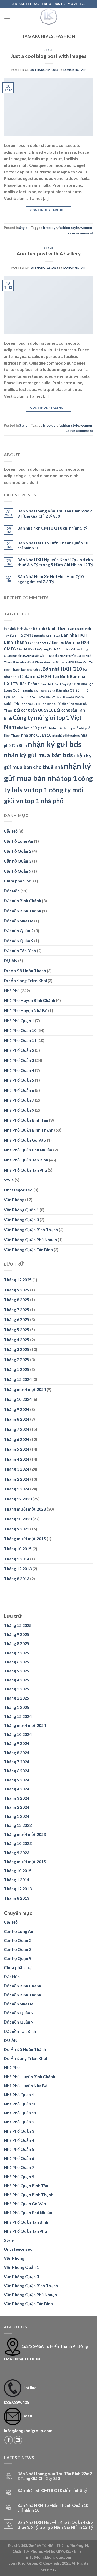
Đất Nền (12, 891)
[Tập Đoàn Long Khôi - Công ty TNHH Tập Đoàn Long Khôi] (49, 17)
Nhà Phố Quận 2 (19, 1050)
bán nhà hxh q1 (32, 670)
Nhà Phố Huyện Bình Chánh (29, 1000)
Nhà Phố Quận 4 (19, 1070)
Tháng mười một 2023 (25, 1509)
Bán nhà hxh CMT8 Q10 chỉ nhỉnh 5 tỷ (52, 528)
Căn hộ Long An (18, 841)
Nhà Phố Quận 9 (19, 1110)
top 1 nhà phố (44, 801)
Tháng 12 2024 (18, 1379)
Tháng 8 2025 (17, 1299)
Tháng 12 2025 (18, 1280)
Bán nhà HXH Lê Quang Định (36, 649)
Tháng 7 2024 (17, 1429)
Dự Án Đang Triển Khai (25, 980)
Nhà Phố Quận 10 (20, 1030)
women (86, 228)
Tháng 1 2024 (17, 1489)
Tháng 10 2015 (18, 1549)
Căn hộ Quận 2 (18, 851)
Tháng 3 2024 (17, 1469)
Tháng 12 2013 (18, 1568)
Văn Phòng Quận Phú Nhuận (30, 1240)
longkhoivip (74, 70)
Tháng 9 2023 (17, 1529)
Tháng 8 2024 (17, 1419)
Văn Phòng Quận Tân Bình (28, 1249)
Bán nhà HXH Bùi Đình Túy (46, 642)
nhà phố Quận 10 (36, 735)
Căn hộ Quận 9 (18, 871)
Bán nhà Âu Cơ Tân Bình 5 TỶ (40, 704)
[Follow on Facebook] (9, 2440)
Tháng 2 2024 (17, 1479)
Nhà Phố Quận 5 (19, 1080)
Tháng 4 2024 (17, 1459)
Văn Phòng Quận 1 (21, 1210)
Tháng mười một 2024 (25, 1389)
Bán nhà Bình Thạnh (51, 628)
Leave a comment (79, 233)
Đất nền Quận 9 (19, 941)
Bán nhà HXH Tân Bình (47, 676)
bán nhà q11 (20, 697)
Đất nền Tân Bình (20, 950)
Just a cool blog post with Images (49, 56)
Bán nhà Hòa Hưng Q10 (57, 684)
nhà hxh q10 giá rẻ (32, 728)
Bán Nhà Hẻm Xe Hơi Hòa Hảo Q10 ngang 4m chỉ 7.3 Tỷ (50, 579)
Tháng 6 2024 (17, 1439)
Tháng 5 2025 (17, 1329)
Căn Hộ (11, 831)
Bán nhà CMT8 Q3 (47, 635)
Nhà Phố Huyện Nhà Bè (26, 1010)
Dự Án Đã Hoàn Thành (25, 971)
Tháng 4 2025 (17, 1340)
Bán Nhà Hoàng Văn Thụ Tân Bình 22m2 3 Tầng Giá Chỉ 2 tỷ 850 (55, 513)
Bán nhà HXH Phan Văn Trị (34, 662)
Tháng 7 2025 (17, 1310)
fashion (64, 228)
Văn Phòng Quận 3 (21, 1219)
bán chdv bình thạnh (18, 629)
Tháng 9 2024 (17, 1409)
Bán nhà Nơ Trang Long (39, 690)
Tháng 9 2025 (17, 1290)
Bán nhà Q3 (65, 690)
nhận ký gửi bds (55, 744)
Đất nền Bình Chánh (23, 901)
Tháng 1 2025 (17, 1369)
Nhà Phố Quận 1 (19, 1020)
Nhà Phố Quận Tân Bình (26, 1160)
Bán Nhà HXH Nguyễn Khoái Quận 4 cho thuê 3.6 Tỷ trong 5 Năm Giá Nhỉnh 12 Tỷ (55, 562)
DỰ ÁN (11, 961)
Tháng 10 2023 (18, 1519)
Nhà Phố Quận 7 (19, 1100)
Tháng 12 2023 (18, 1499)
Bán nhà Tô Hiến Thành (46, 697)
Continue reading (49, 210)
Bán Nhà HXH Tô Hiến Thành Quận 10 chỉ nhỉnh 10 (53, 545)
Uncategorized (18, 1190)
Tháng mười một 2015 (25, 1539)
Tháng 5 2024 (17, 1449)
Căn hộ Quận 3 (18, 861)
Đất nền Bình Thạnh (23, 911)
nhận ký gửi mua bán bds (38, 755)
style (75, 228)
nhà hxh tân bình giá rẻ (63, 728)
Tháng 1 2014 (17, 1559)
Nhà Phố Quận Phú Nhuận (28, 1150)
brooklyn (50, 228)
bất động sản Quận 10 (34, 710)
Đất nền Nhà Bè (19, 921)
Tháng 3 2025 (17, 1349)
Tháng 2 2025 (17, 1359)
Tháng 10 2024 (18, 1399)
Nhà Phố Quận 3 (19, 1060)
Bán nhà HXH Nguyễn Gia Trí (30, 656)
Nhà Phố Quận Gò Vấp (25, 1140)
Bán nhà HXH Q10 (62, 669)
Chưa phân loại (18, 881)
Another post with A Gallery (49, 253)
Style (49, 50)
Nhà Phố (12, 990)
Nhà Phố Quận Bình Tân (26, 1120)
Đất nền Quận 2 (19, 931)
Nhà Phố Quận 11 (20, 1040)
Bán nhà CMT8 (21, 635)
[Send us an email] (18, 2440)
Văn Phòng (14, 1200)
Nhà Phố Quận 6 (19, 1090)
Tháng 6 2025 (17, 1319)
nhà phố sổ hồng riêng (66, 735)
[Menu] (7, 17)
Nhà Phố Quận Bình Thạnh (29, 1130)
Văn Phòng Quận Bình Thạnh (31, 1230)
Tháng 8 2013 (17, 1579)
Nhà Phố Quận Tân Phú (25, 1170)
